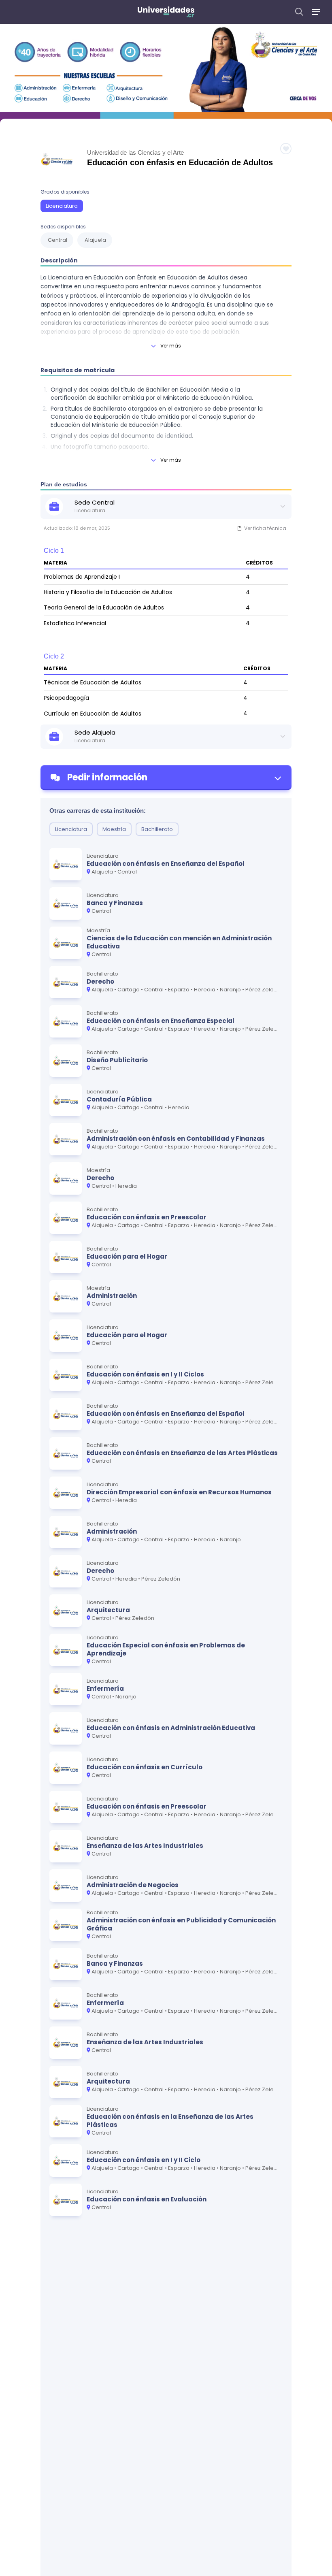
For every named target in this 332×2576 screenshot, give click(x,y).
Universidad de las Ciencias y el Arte (135, 152)
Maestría (114, 829)
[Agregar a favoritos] (286, 149)
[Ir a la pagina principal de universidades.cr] (166, 12)
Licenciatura (62, 206)
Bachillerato (157, 829)
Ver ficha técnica (265, 528)
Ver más (171, 346)
